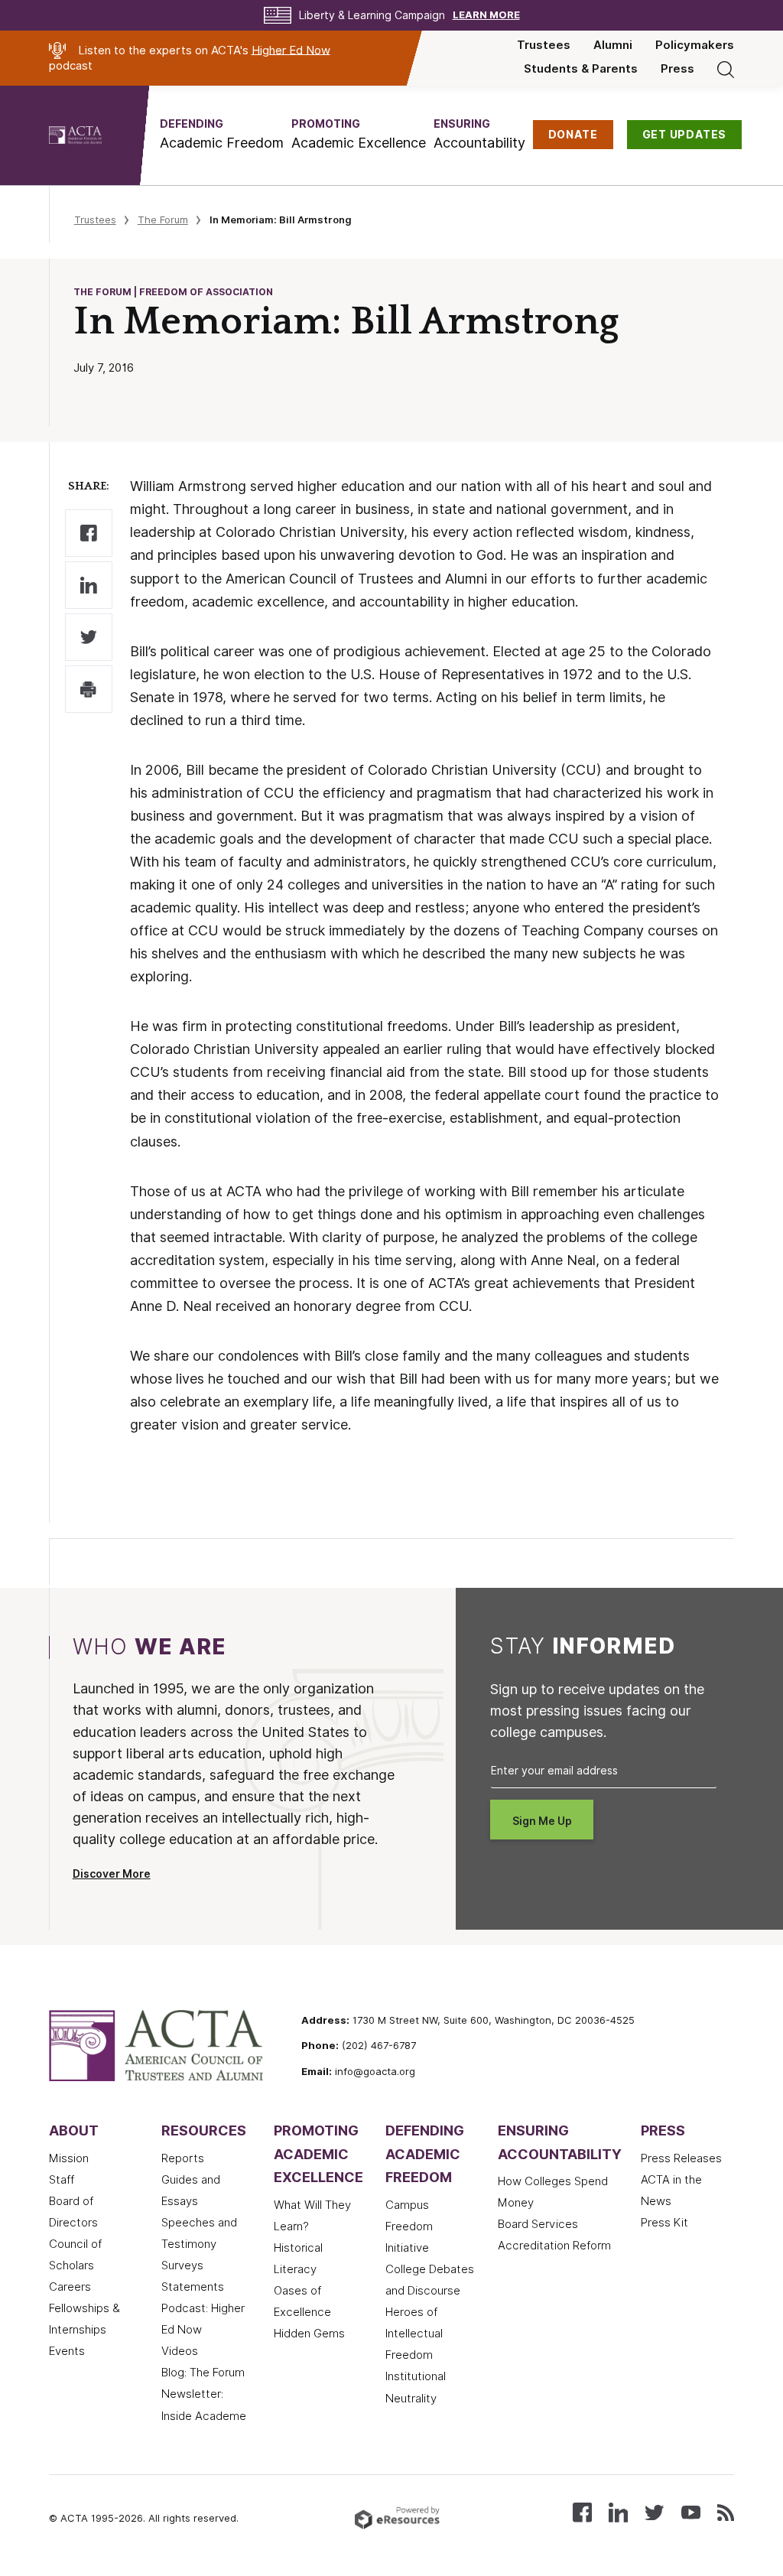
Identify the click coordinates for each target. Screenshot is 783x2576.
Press (677, 69)
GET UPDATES (685, 135)
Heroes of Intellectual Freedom (414, 2334)
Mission (69, 2158)
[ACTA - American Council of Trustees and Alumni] (94, 135)
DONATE (573, 135)
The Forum (163, 220)
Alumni (613, 45)
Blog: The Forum (203, 2373)
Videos (180, 2351)
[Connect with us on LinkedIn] (618, 2511)
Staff (62, 2180)
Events (67, 2351)
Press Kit (664, 2223)
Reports (183, 2158)
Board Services (538, 2224)
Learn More (486, 15)
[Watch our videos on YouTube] (691, 2511)
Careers (70, 2287)
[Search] (726, 69)
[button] (222, 134)
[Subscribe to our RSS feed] (726, 2511)
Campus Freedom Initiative (409, 2226)
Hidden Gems (309, 2334)
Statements (193, 2287)
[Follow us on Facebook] (582, 2511)
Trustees (544, 45)
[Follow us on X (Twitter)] (654, 2511)
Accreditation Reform (554, 2246)
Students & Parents (581, 69)
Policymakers (695, 45)
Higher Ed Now (291, 50)
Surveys (182, 2265)
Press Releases (681, 2158)
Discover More (112, 1874)
